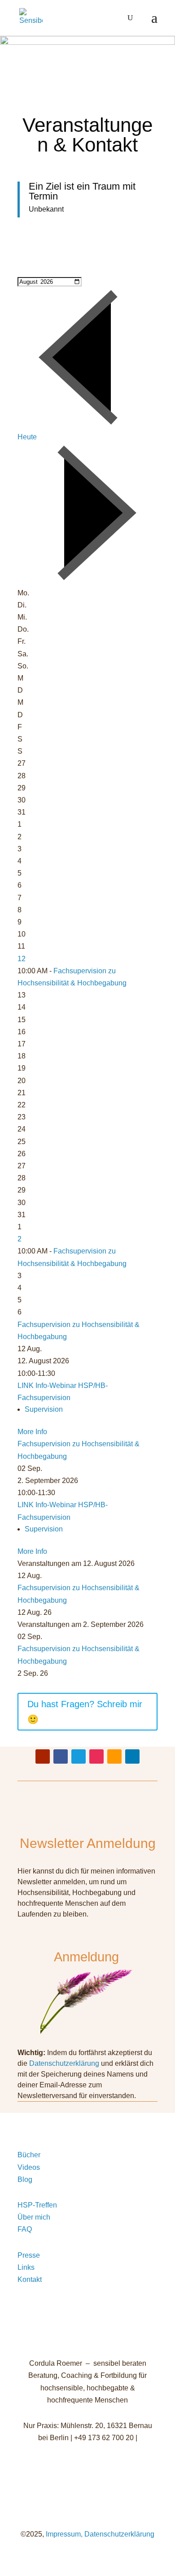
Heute (27, 437)
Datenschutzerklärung (64, 2063)
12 (22, 959)
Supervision (44, 1409)
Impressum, (63, 2534)
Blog (25, 2179)
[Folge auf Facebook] (61, 1756)
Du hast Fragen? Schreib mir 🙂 (85, 1712)
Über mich (34, 2217)
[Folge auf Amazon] (114, 1756)
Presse (29, 2255)
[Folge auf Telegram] (79, 1756)
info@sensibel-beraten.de (88, 2450)
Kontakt (30, 2279)
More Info (32, 1432)
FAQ (25, 2229)
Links (26, 2267)
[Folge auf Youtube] (43, 1756)
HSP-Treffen (37, 2205)
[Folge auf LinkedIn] (132, 1756)
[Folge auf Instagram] (96, 1756)
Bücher (29, 2155)
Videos (29, 2167)
